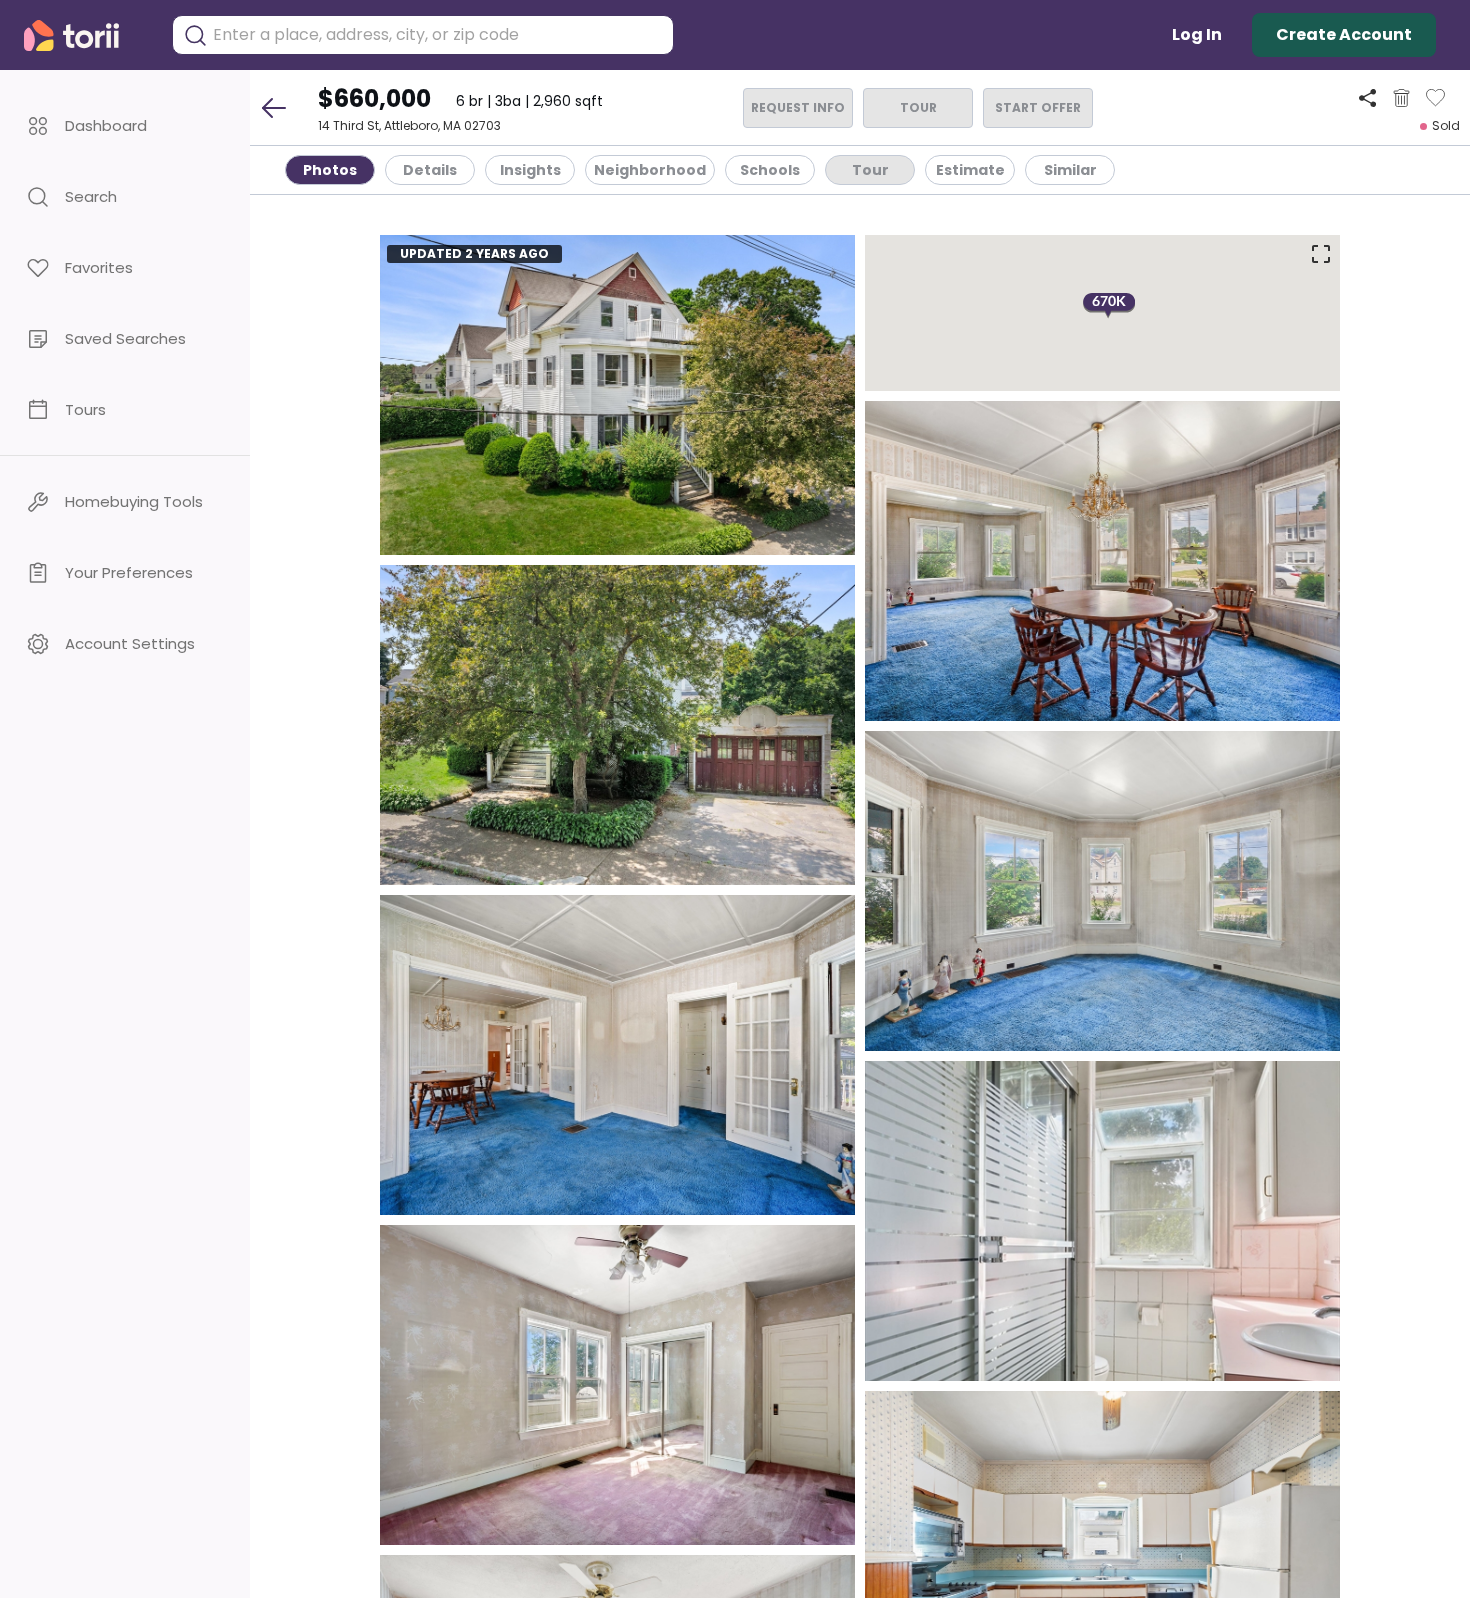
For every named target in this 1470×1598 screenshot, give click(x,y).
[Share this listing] (1367, 97)
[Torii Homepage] (85, 35)
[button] (125, 125)
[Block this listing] (1401, 98)
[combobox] (438, 35)
